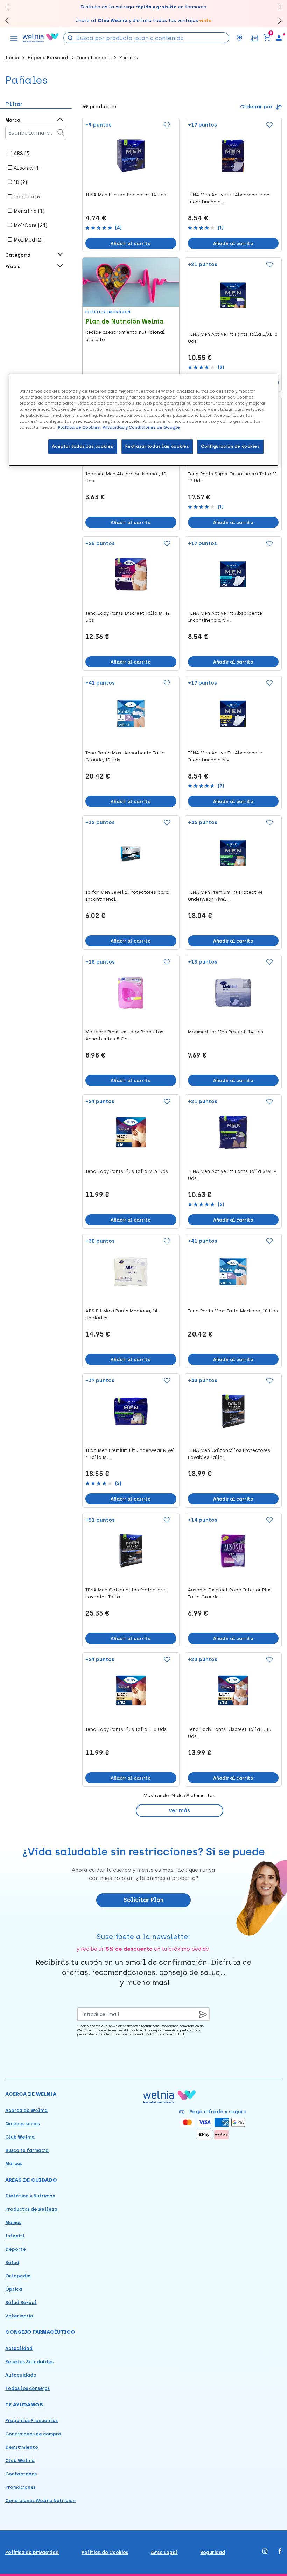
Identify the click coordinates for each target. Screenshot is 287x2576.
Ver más (179, 1810)
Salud (12, 2262)
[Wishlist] (166, 125)
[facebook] (280, 2552)
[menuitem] (279, 38)
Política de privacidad (32, 2552)
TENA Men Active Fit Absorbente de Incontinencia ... (229, 198)
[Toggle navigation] (14, 38)
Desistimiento (22, 2447)
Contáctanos (21, 2474)
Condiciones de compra (33, 2434)
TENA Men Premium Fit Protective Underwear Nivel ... (225, 896)
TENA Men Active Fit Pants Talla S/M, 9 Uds (232, 1175)
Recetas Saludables (29, 2362)
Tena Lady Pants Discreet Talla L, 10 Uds (230, 1733)
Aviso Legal (164, 2552)
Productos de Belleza (31, 2209)
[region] (143, 420)
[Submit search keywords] (70, 37)
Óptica (14, 2289)
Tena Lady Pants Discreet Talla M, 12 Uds (128, 617)
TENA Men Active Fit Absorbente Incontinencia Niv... (225, 617)
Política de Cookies (105, 2552)
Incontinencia (94, 58)
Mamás (13, 2222)
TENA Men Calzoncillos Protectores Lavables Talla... (229, 1454)
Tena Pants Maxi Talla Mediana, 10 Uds (233, 1311)
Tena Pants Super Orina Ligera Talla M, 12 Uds (233, 477)
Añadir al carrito (131, 243)
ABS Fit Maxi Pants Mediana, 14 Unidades (121, 1314)
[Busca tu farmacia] (239, 38)
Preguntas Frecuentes (31, 2421)
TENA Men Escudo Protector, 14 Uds (126, 195)
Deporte (16, 2249)
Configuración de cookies (230, 446)
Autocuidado (21, 2375)
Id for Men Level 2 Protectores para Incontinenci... (127, 896)
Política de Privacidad (165, 2034)
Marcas (14, 2164)
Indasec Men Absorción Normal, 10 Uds (126, 477)
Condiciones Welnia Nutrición (40, 2500)
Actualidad (19, 2348)
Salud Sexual (21, 2302)
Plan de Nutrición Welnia (124, 321)
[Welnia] (41, 38)
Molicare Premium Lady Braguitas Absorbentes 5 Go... (124, 1035)
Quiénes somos (23, 2124)
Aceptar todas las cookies (83, 446)
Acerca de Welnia (26, 2110)
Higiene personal (48, 58)
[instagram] (265, 2552)
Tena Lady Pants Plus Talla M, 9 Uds (127, 1171)
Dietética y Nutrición (30, 2196)
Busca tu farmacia (27, 2150)
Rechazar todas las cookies (157, 446)
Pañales (129, 58)
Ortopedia (18, 2276)
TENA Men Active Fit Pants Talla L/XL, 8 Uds (233, 338)
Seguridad (213, 2552)
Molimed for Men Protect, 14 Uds (226, 1032)
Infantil (15, 2236)
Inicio (12, 58)
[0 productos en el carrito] (267, 38)
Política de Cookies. (79, 427)
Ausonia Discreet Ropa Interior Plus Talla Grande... (230, 1593)
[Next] (277, 7)
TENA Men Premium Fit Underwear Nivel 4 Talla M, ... (130, 1454)
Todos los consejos (27, 2388)
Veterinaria (19, 2316)
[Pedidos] (254, 38)
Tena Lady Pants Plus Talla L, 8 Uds (126, 1729)
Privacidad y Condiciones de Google (141, 427)
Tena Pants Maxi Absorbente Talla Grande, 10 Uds (125, 756)
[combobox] (146, 38)
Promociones (20, 2487)
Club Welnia (20, 2137)
